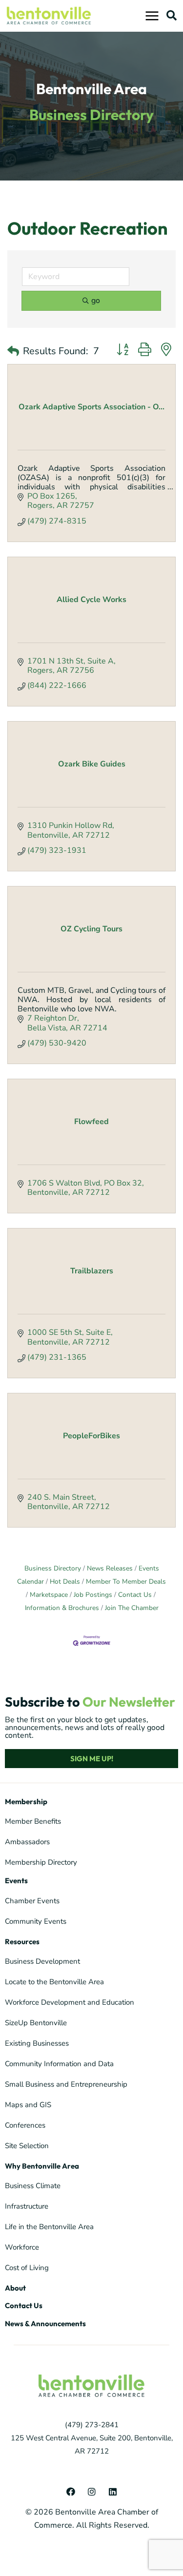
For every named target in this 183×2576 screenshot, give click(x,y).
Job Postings (93, 1595)
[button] (171, 15)
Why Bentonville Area (42, 2166)
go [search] (96, 301)
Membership (26, 1801)
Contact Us (135, 1595)
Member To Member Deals (126, 1581)
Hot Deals (65, 1581)
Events (16, 1881)
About (15, 2288)
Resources (22, 1942)
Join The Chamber (132, 1608)
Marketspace (49, 1595)
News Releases (110, 1568)
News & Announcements (45, 2324)
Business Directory (53, 1568)
